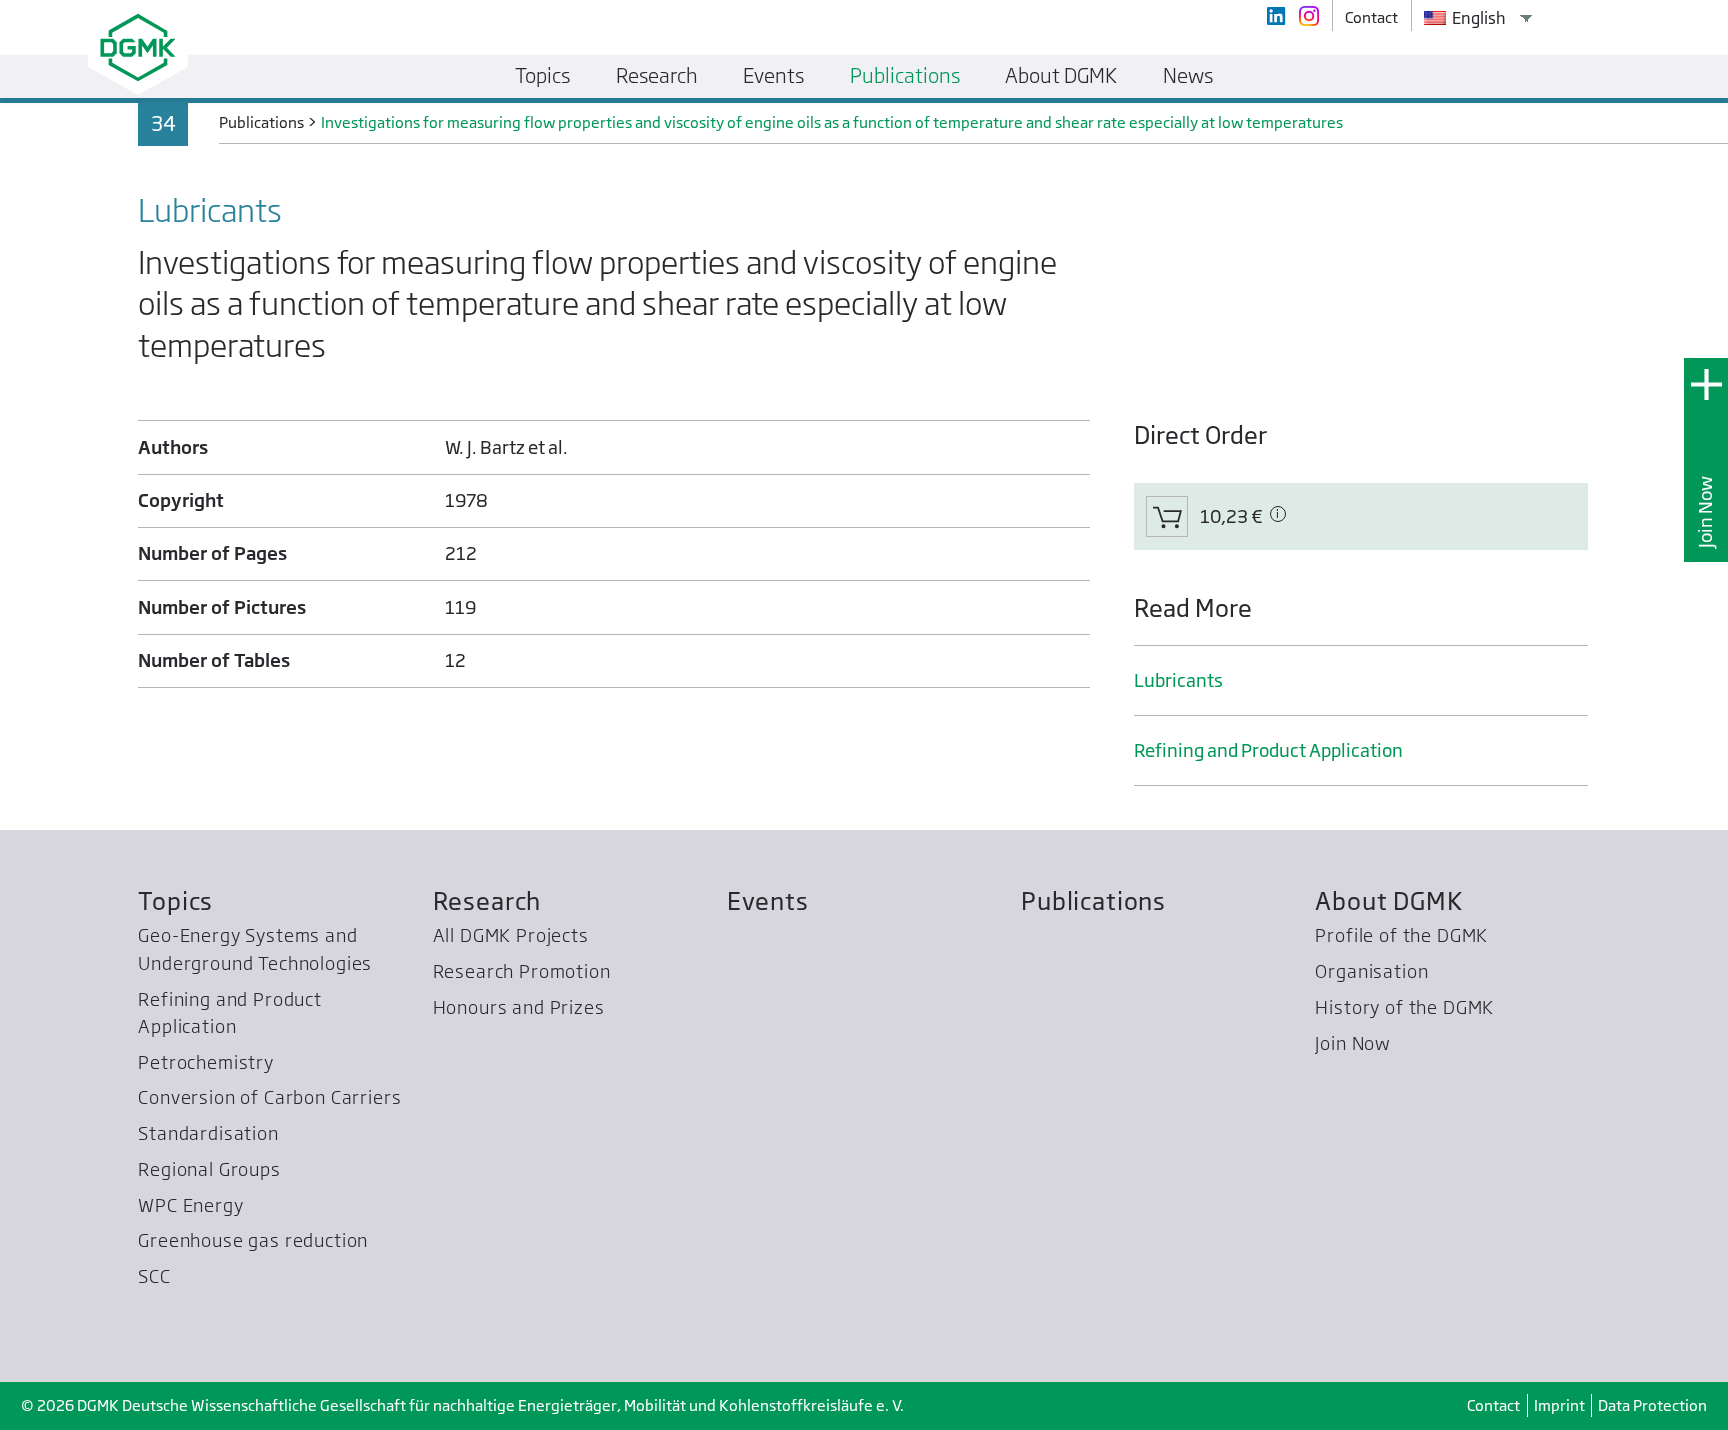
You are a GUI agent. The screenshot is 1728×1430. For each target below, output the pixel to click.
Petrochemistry (206, 1062)
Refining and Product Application (1268, 750)
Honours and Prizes (519, 1007)
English (1477, 18)
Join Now (1705, 512)
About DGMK (1388, 901)
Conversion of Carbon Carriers (269, 1097)
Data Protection (1652, 1405)
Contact (1493, 1405)
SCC (154, 1276)
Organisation (1371, 971)
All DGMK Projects (511, 935)
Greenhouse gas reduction (253, 1240)
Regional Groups (209, 1169)
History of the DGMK (1404, 1007)
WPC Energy (190, 1205)
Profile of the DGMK (1401, 935)
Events (768, 901)
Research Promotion (522, 971)
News (1188, 75)
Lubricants (1178, 680)
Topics (175, 901)
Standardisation (208, 1133)
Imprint (1559, 1405)
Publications (1093, 901)
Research (487, 901)
